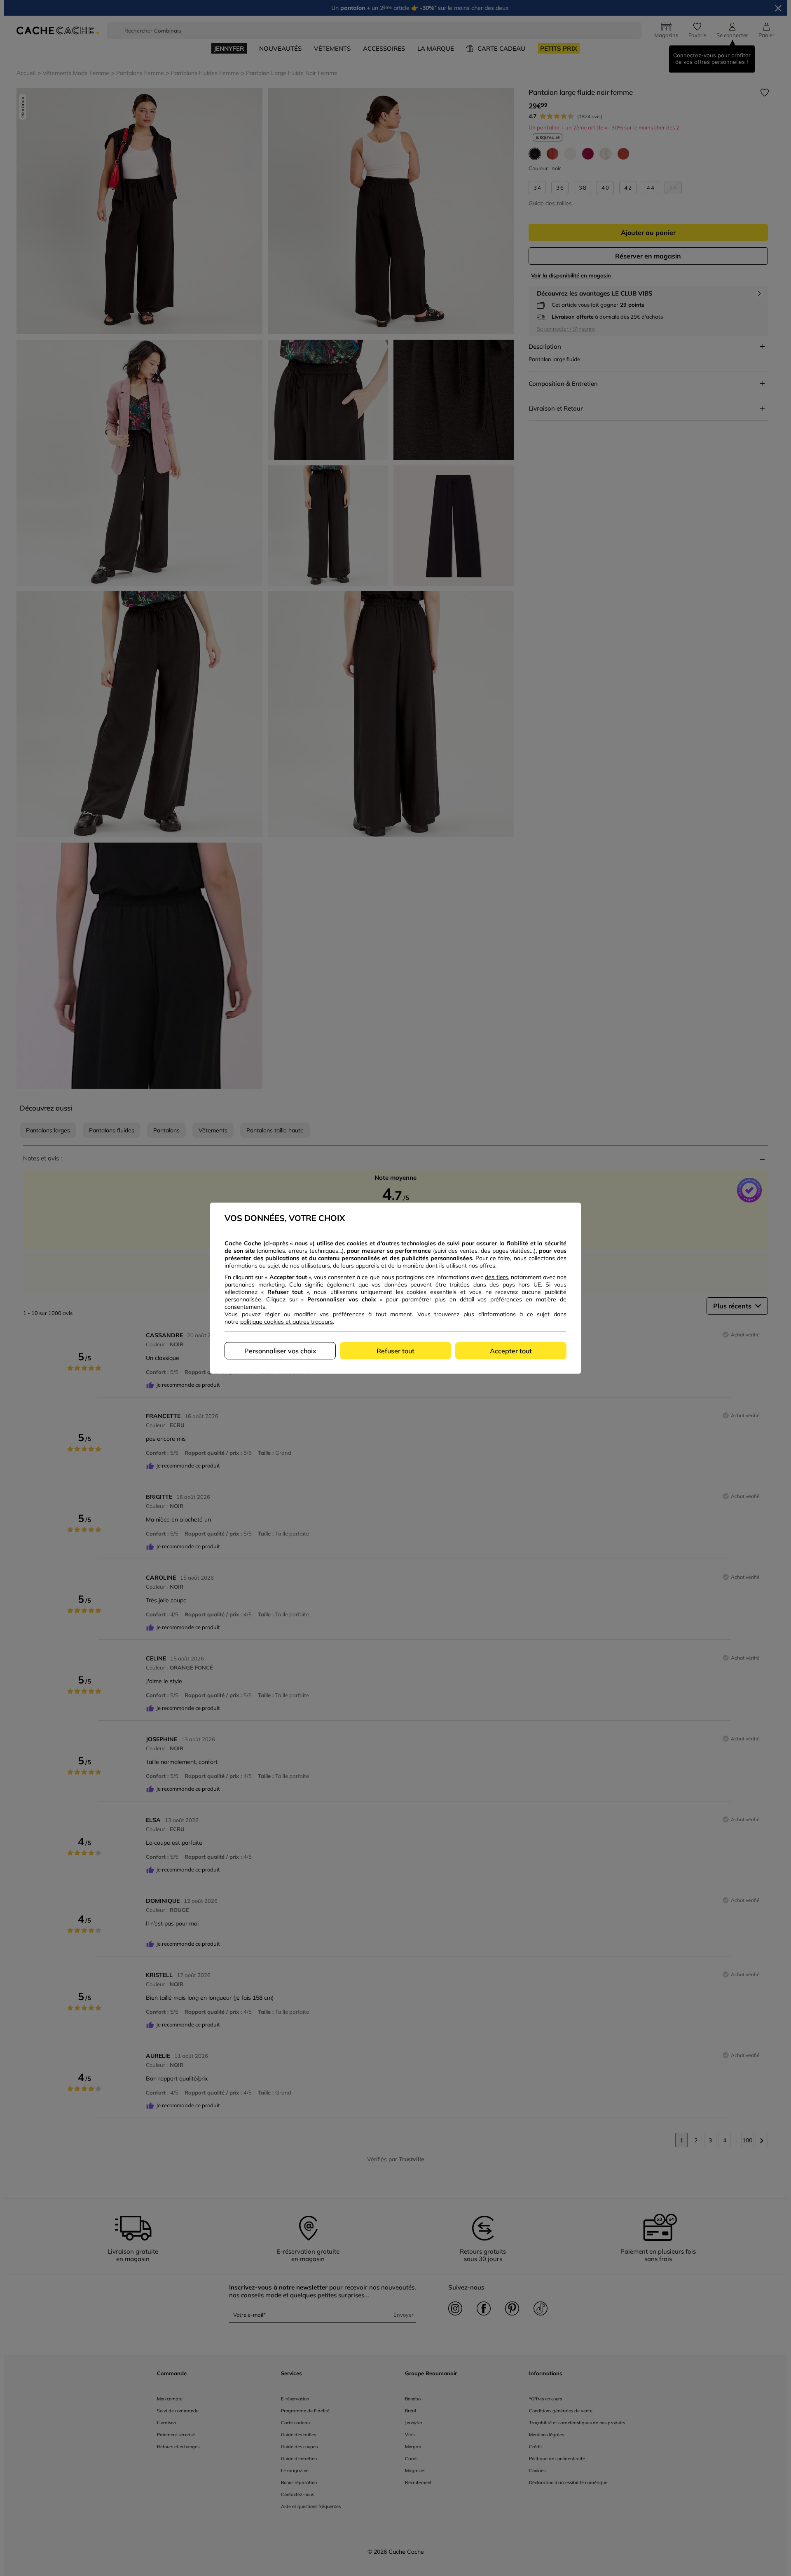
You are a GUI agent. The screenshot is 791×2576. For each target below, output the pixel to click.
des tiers (496, 1277)
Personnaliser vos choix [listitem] (280, 1350)
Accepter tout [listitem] (511, 1350)
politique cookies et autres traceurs (287, 1321)
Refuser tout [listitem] (395, 1350)
